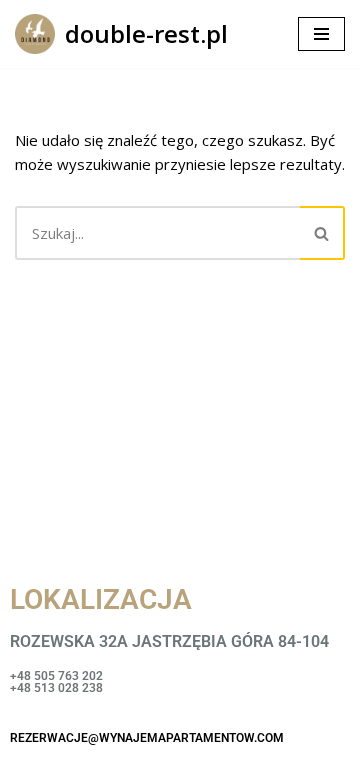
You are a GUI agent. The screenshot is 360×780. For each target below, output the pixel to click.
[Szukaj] (322, 233)
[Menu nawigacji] (321, 34)
